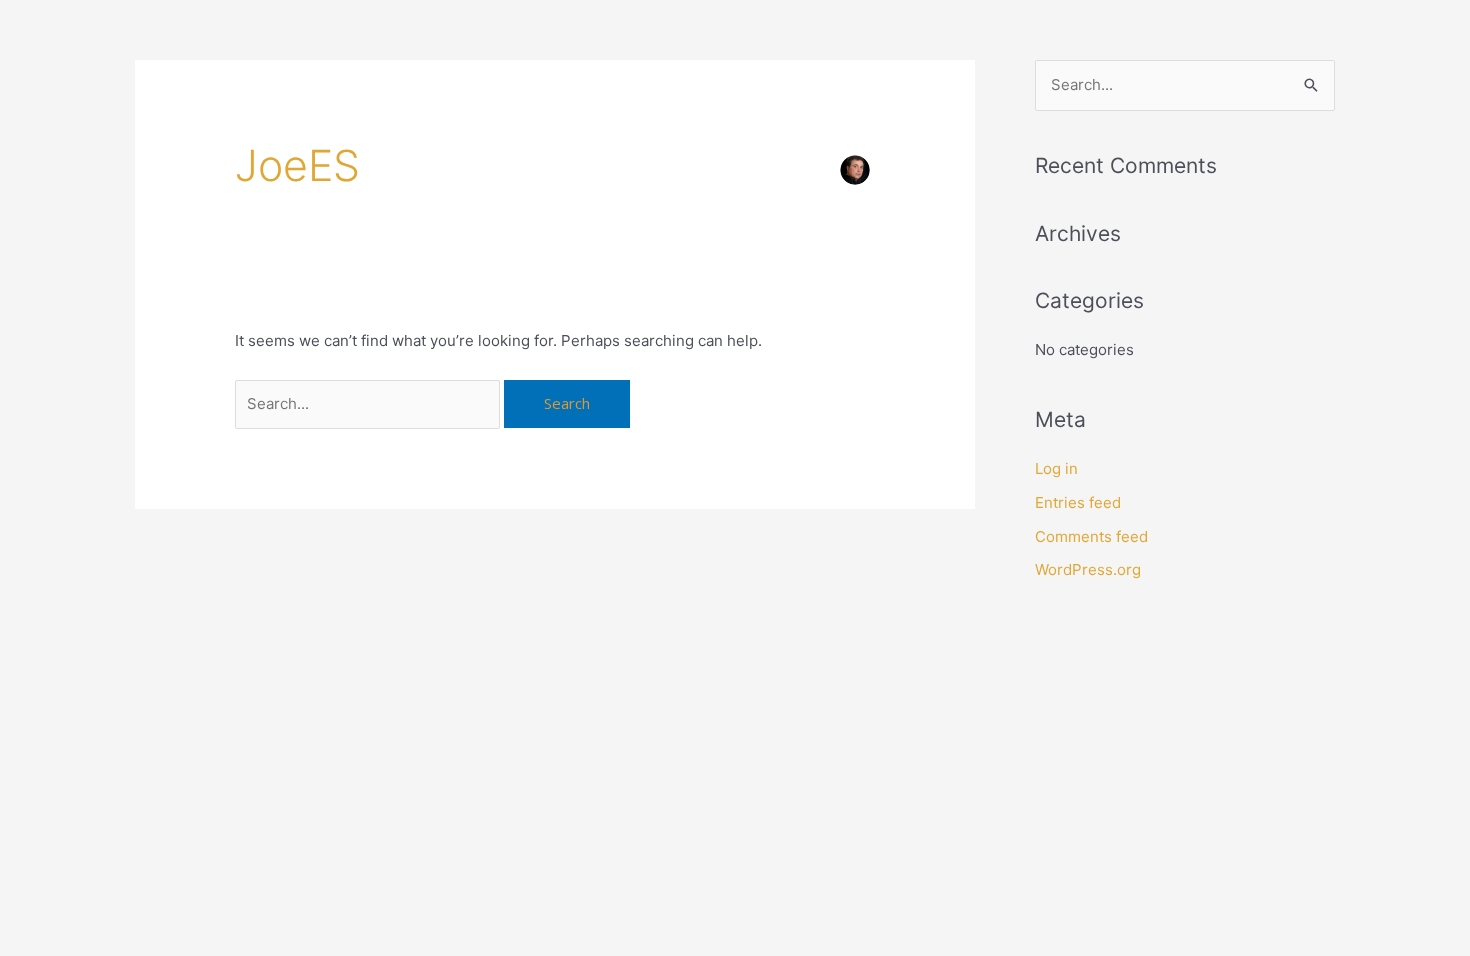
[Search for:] (369, 403)
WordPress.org (1088, 569)
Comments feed (1091, 536)
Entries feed (1078, 502)
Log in (1056, 468)
